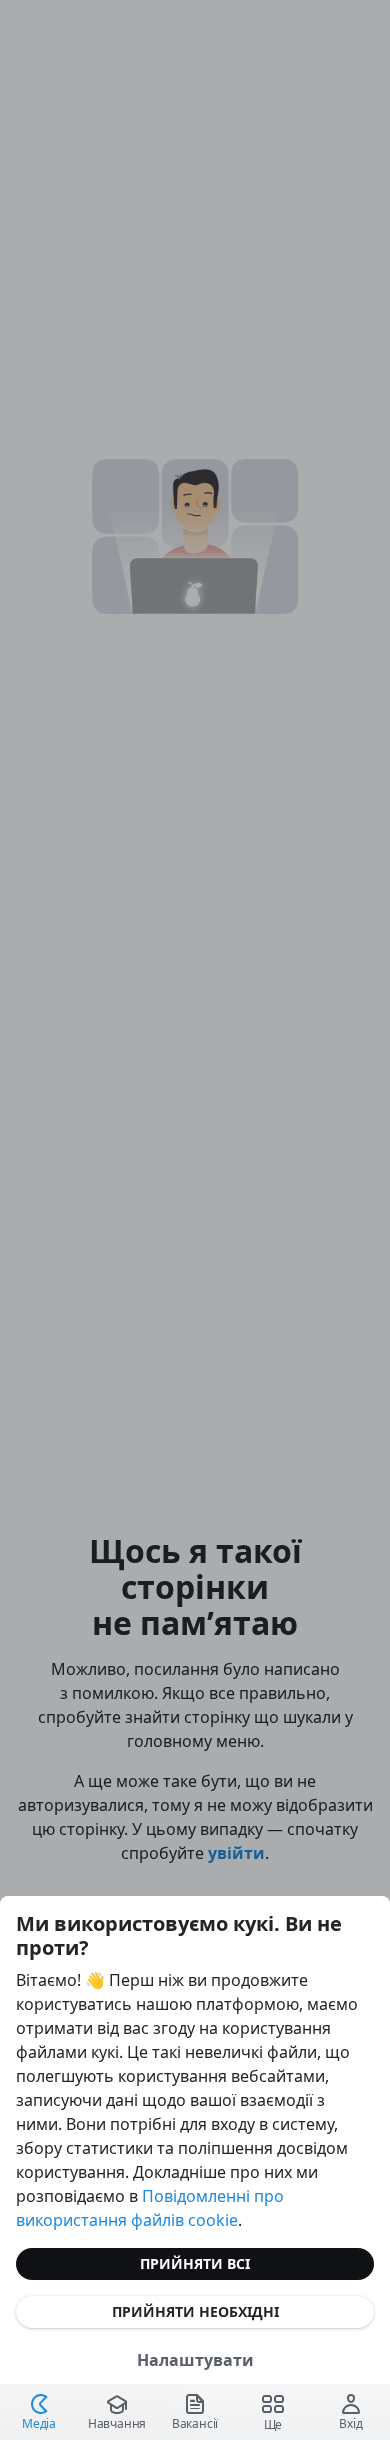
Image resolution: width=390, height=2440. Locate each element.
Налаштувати (195, 2360)
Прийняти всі (195, 2263)
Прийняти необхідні (195, 2311)
